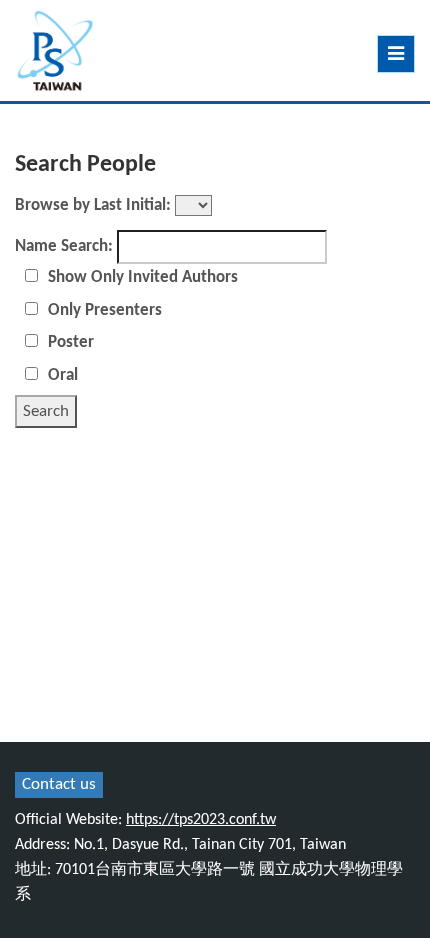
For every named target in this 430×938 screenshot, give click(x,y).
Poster (71, 342)
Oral (63, 375)
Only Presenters (105, 310)
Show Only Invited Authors (143, 277)
